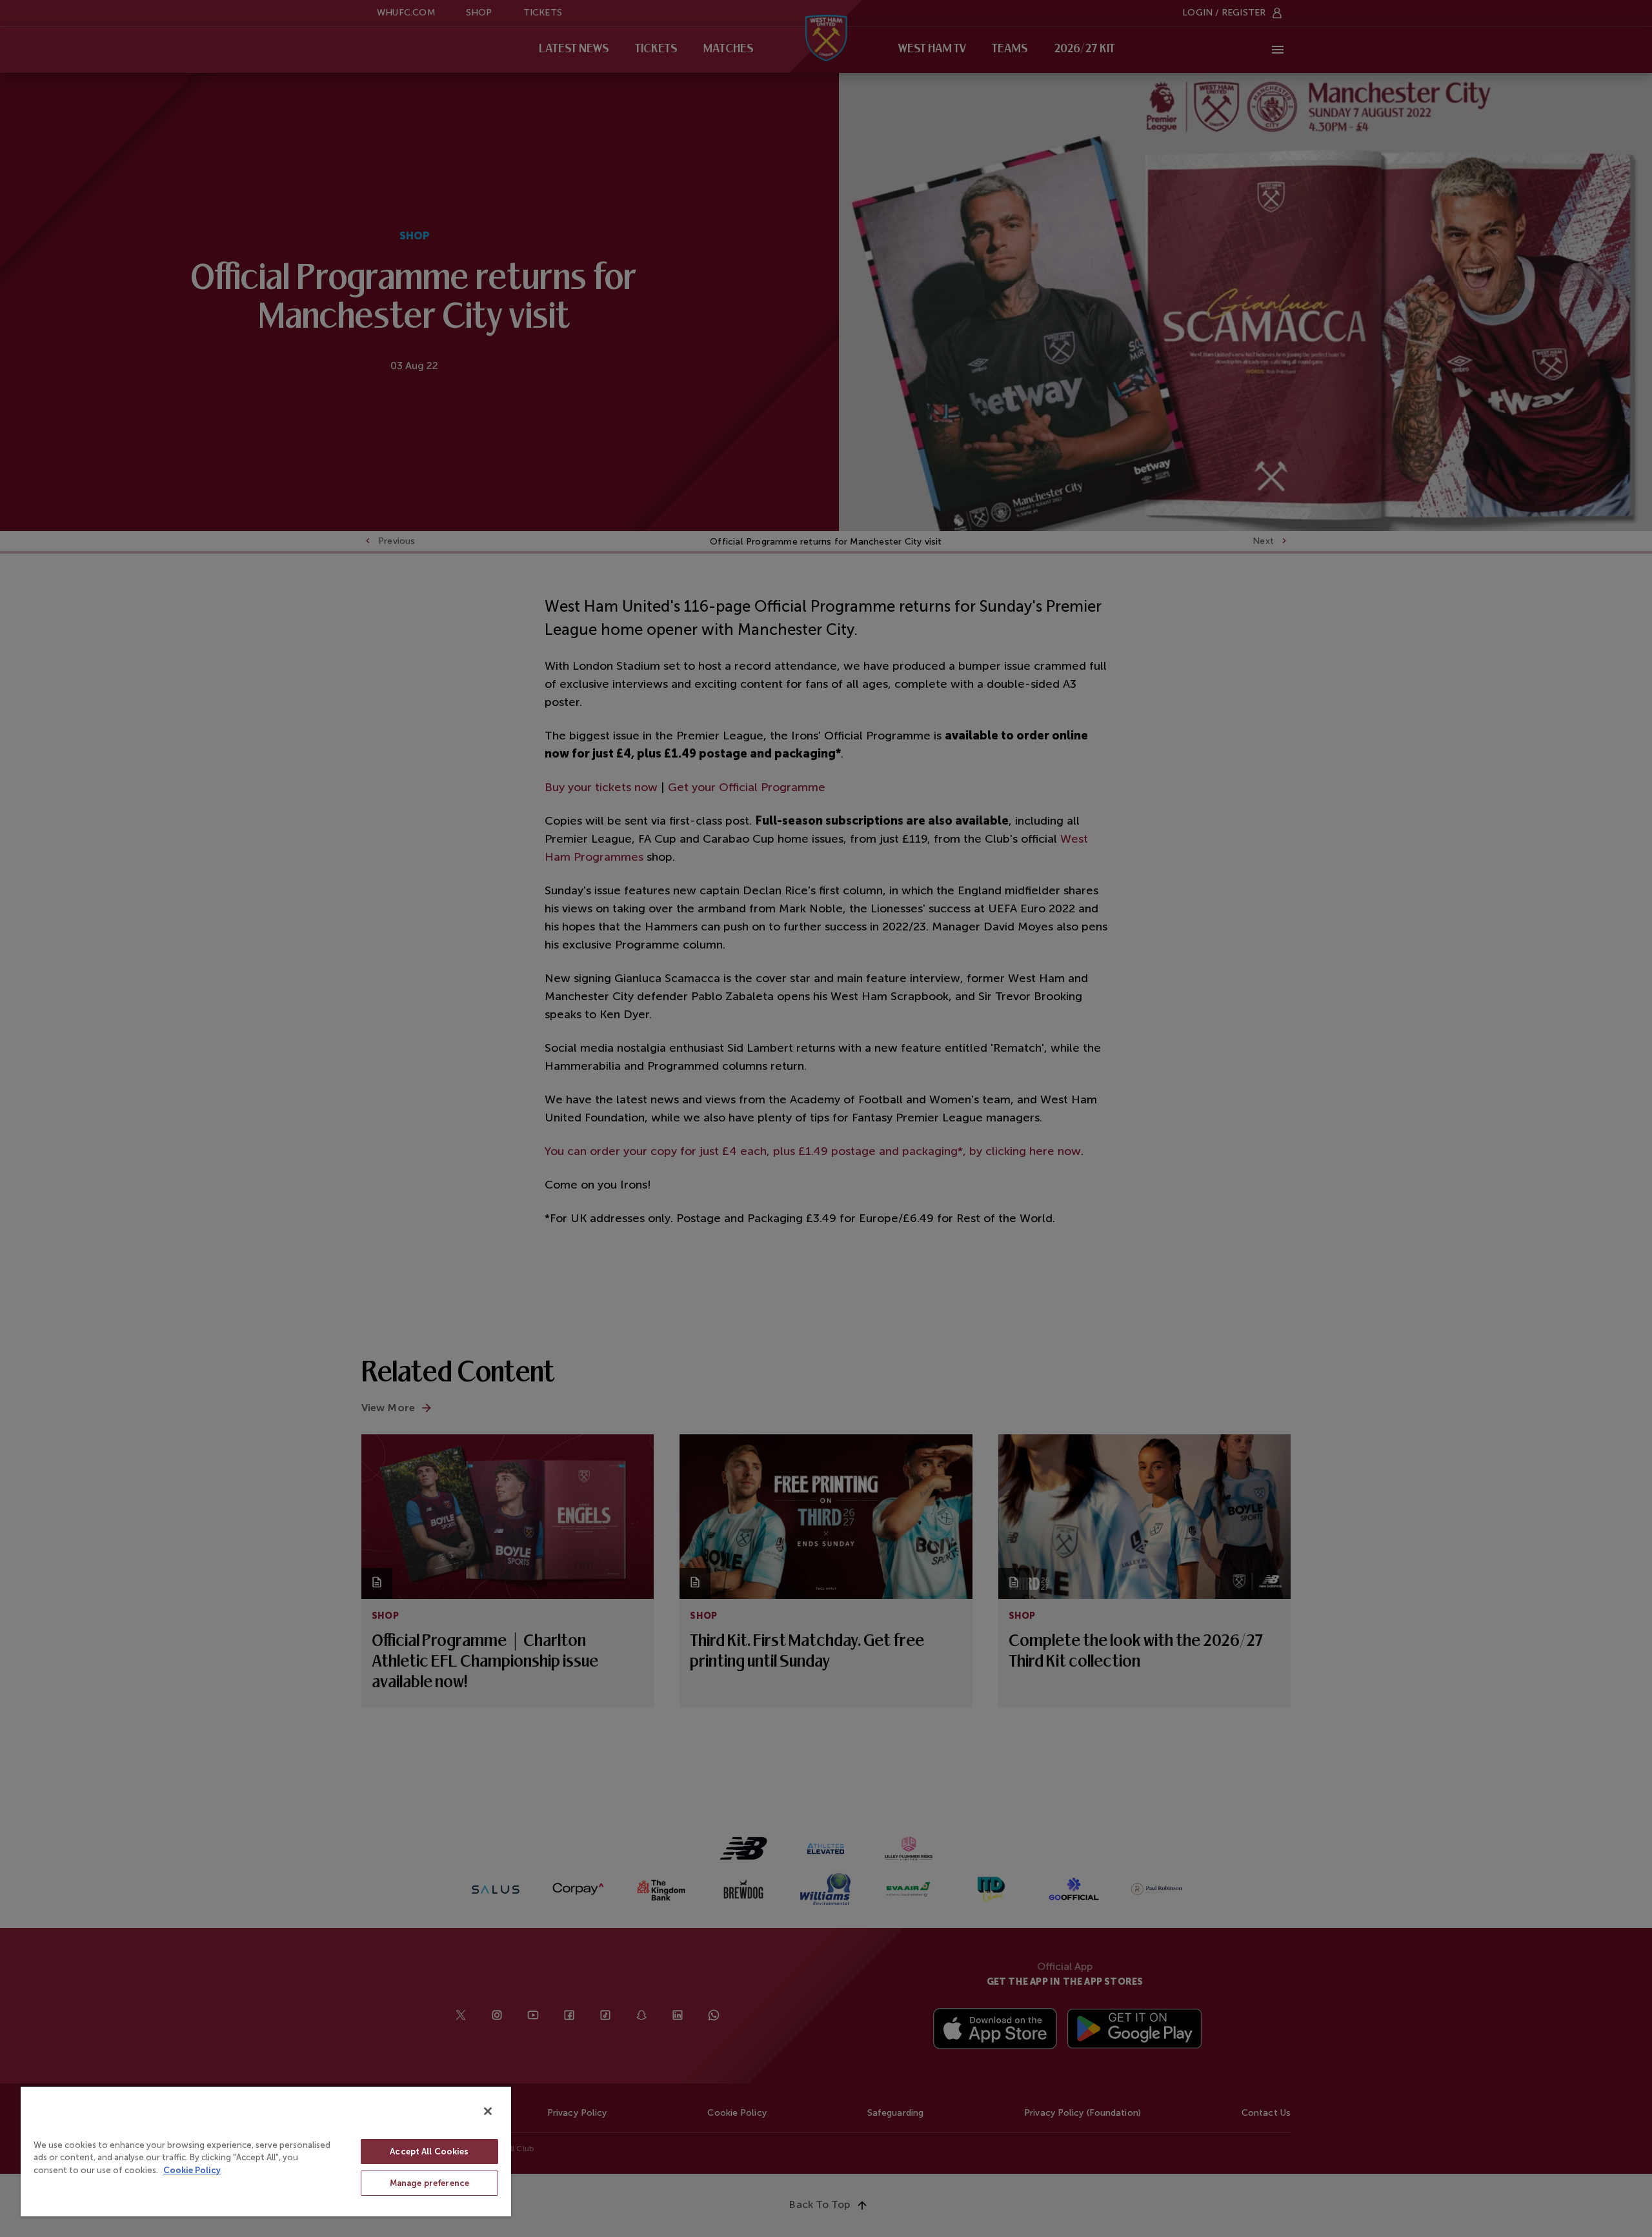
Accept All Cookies (429, 2152)
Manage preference (429, 2183)
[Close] (488, 2111)
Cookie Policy (192, 2170)
